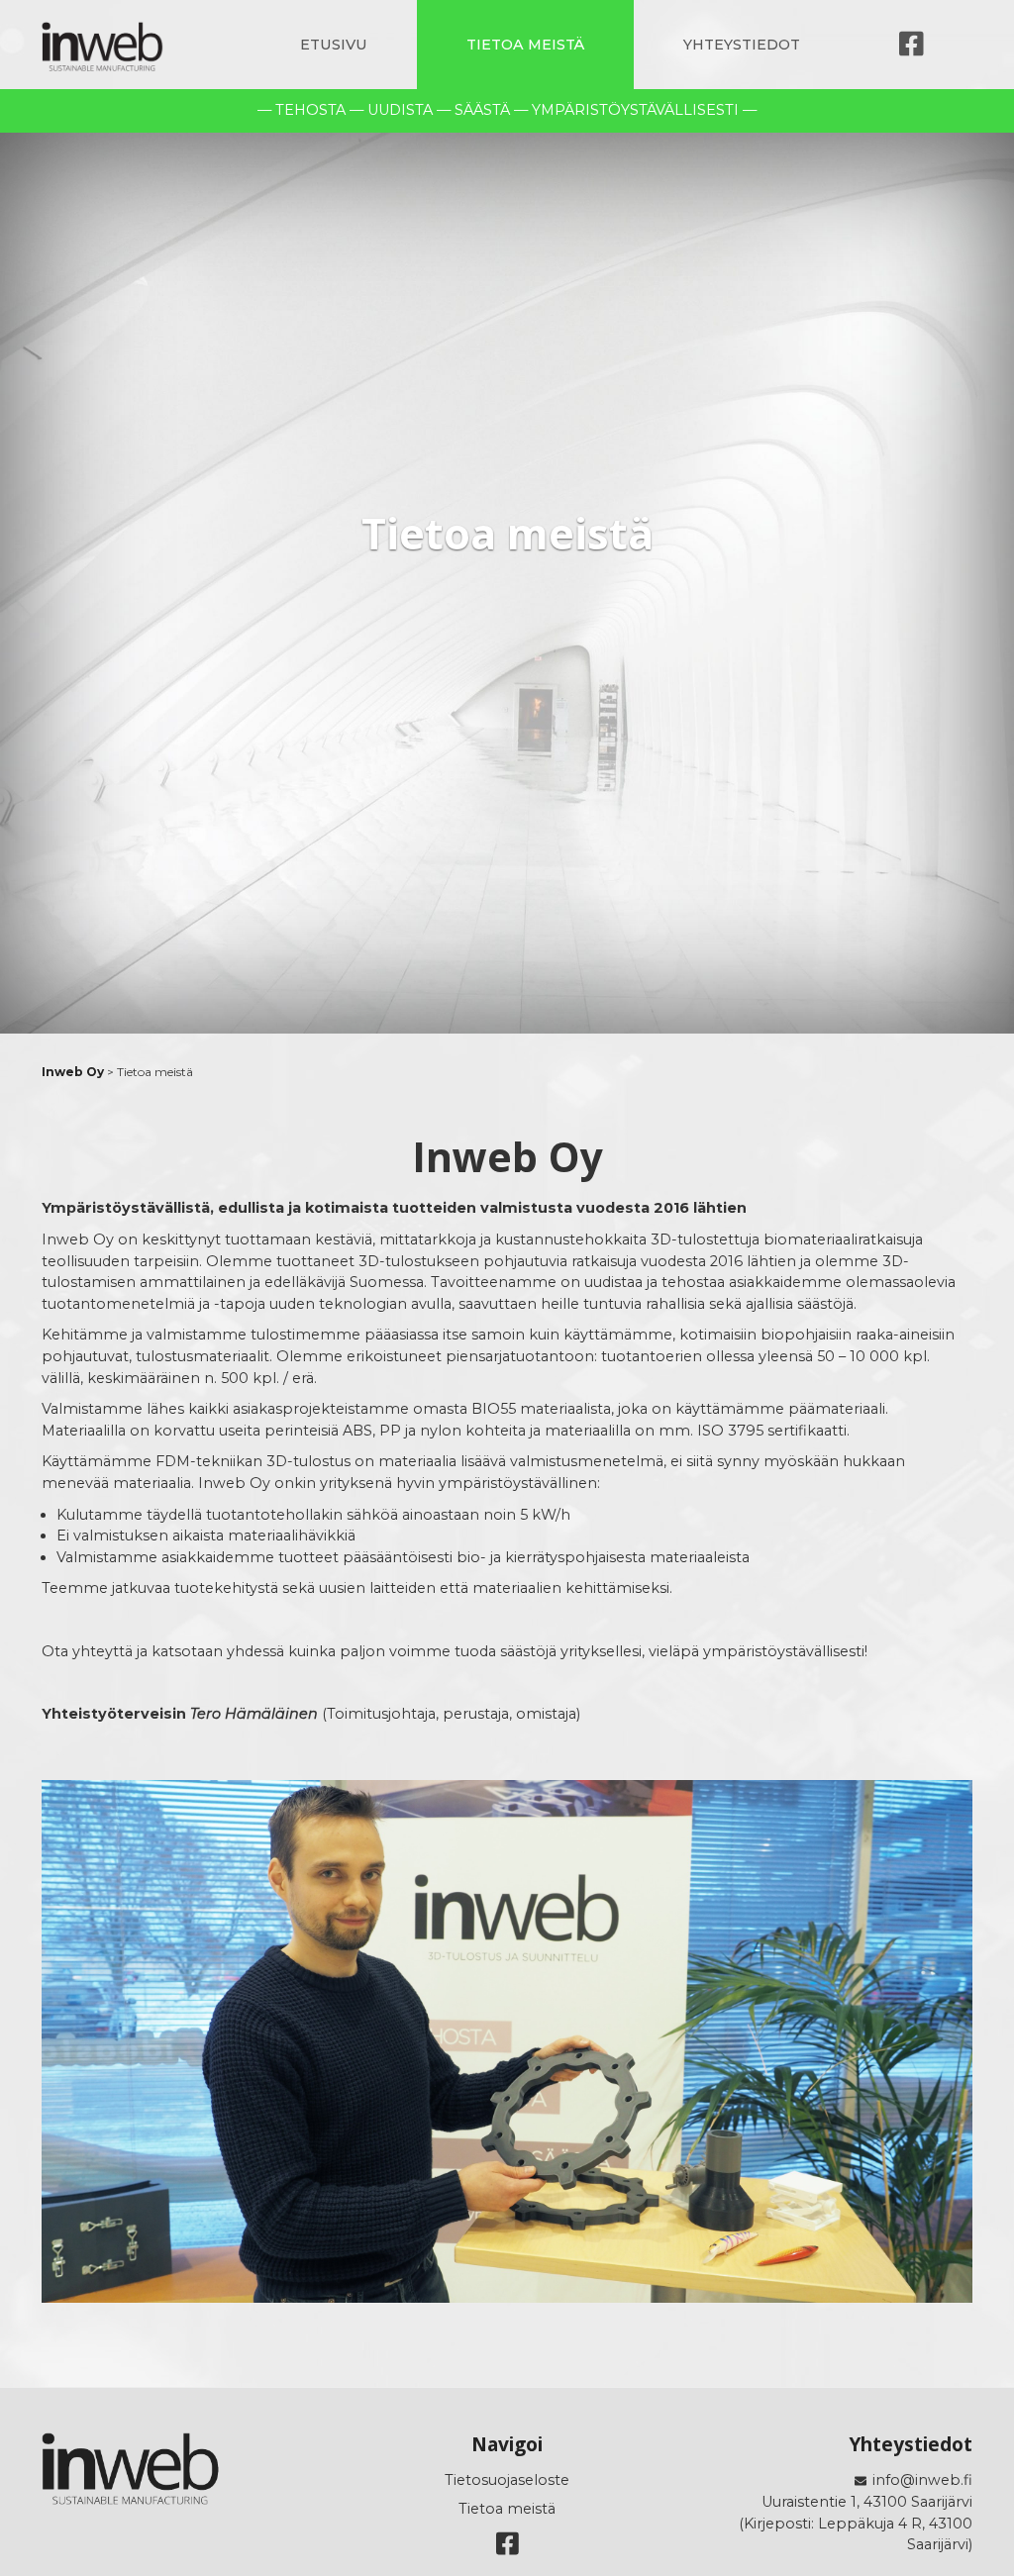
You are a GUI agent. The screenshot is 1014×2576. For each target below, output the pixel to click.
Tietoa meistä (525, 45)
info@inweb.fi (922, 2480)
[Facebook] (507, 2547)
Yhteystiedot (742, 45)
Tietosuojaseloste (507, 2480)
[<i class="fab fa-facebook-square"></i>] (912, 45)
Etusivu (334, 45)
